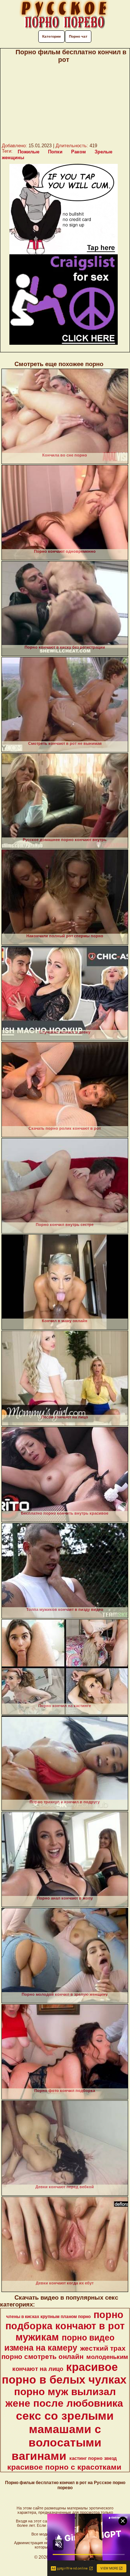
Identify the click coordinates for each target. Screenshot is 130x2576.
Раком (79, 152)
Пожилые (29, 152)
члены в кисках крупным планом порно (48, 2317)
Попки (55, 152)
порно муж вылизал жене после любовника (64, 2397)
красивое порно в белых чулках (64, 2373)
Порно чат (78, 36)
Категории (51, 36)
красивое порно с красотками (64, 2467)
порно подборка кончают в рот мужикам (65, 2326)
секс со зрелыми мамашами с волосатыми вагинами (63, 2436)
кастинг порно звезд (93, 2458)
